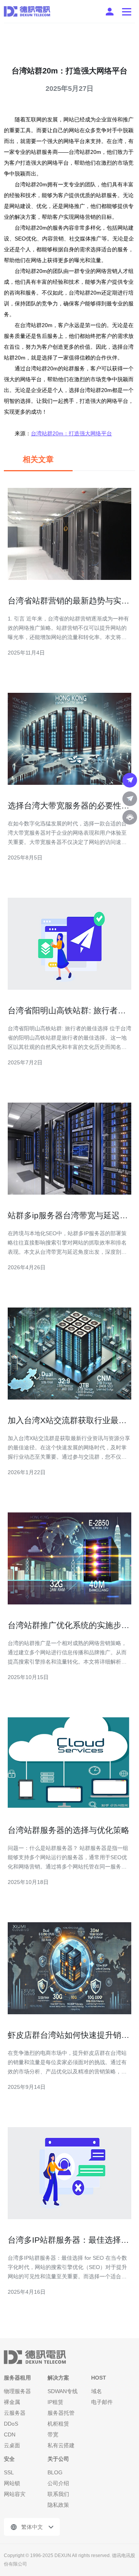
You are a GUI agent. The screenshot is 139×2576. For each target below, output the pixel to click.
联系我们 (58, 2494)
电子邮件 (102, 2402)
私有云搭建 (61, 2445)
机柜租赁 (58, 2424)
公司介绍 (58, 2483)
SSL (9, 2472)
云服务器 (15, 2413)
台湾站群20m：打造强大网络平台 (71, 433)
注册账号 (110, 12)
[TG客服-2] (130, 799)
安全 (9, 2459)
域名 (97, 2391)
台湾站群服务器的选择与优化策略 (69, 1830)
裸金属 (12, 2402)
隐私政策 (58, 2505)
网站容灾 (15, 2494)
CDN (10, 2434)
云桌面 (12, 2445)
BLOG (55, 2472)
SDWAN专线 (63, 2391)
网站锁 (12, 2483)
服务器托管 (61, 2413)
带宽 (53, 2434)
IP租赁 (55, 2402)
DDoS (11, 2424)
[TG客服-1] (130, 780)
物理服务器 (17, 2391)
